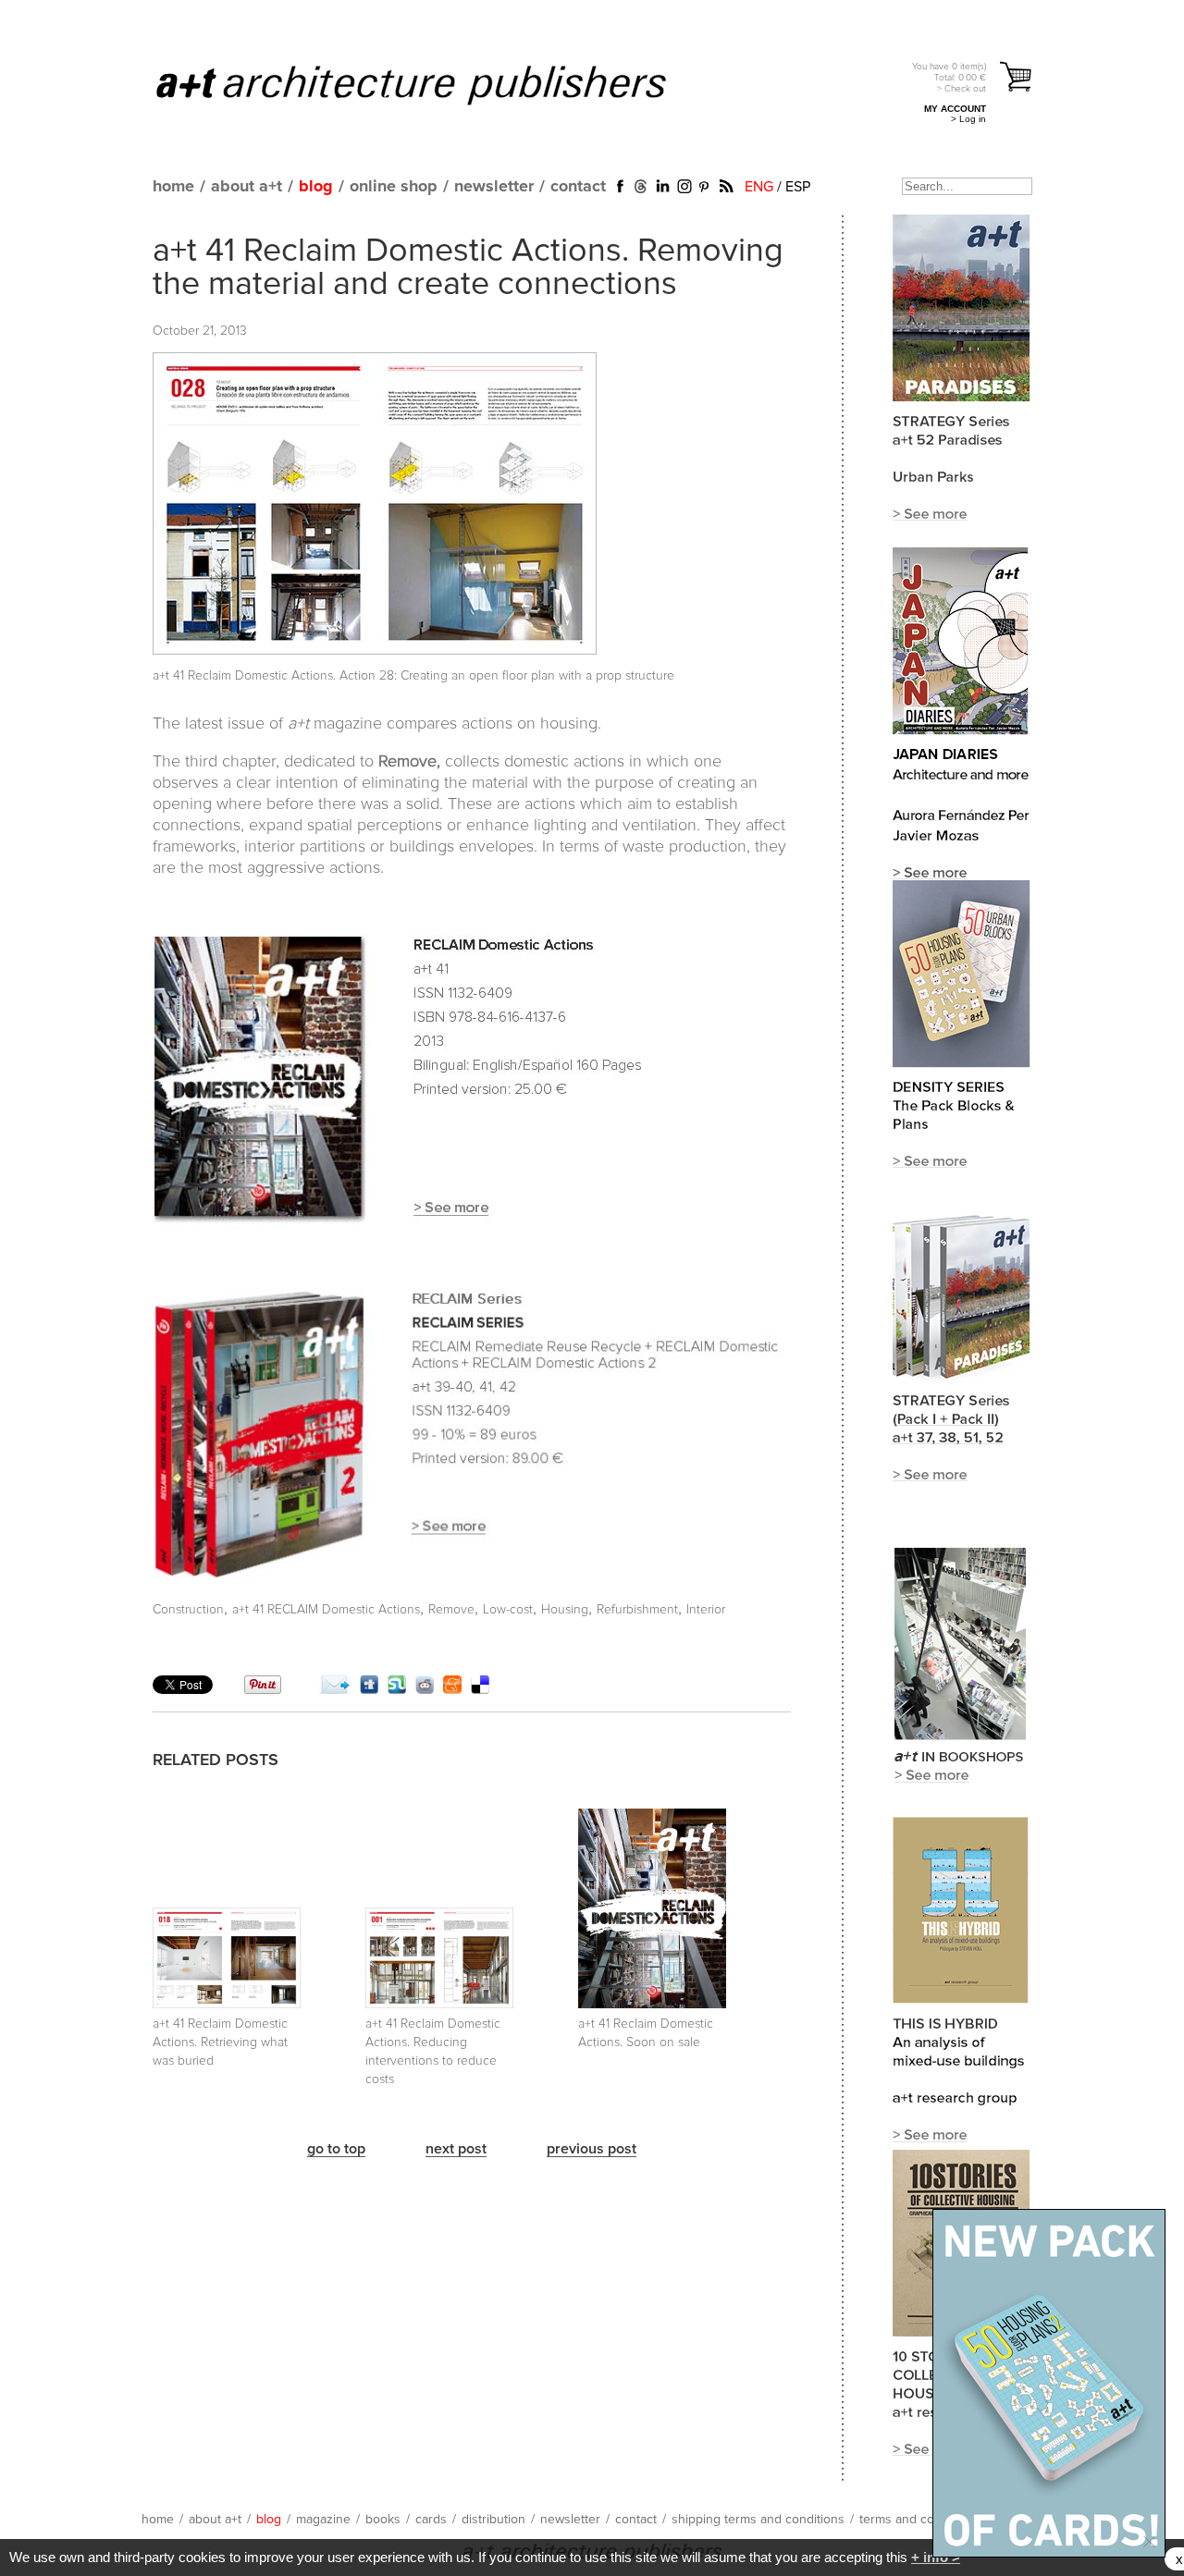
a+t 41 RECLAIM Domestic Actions (326, 1610)
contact (578, 187)
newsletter (494, 187)
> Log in (968, 119)
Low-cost (508, 1610)
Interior (706, 1610)
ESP (798, 187)
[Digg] (369, 1689)
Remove (451, 1610)
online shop (394, 187)
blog (316, 187)
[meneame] (452, 1689)
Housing (565, 1610)
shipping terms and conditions (758, 2520)
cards (431, 2520)
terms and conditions (919, 2520)
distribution (493, 2520)
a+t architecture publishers (434, 84)
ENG (759, 187)
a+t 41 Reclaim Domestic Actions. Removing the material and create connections (468, 268)
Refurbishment (637, 1610)
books (383, 2520)
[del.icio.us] (480, 1689)
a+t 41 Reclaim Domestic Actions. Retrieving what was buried (220, 2042)
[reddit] (425, 1689)
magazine (323, 2520)
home (173, 187)
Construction (188, 1610)
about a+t (247, 187)
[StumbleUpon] (397, 1689)
